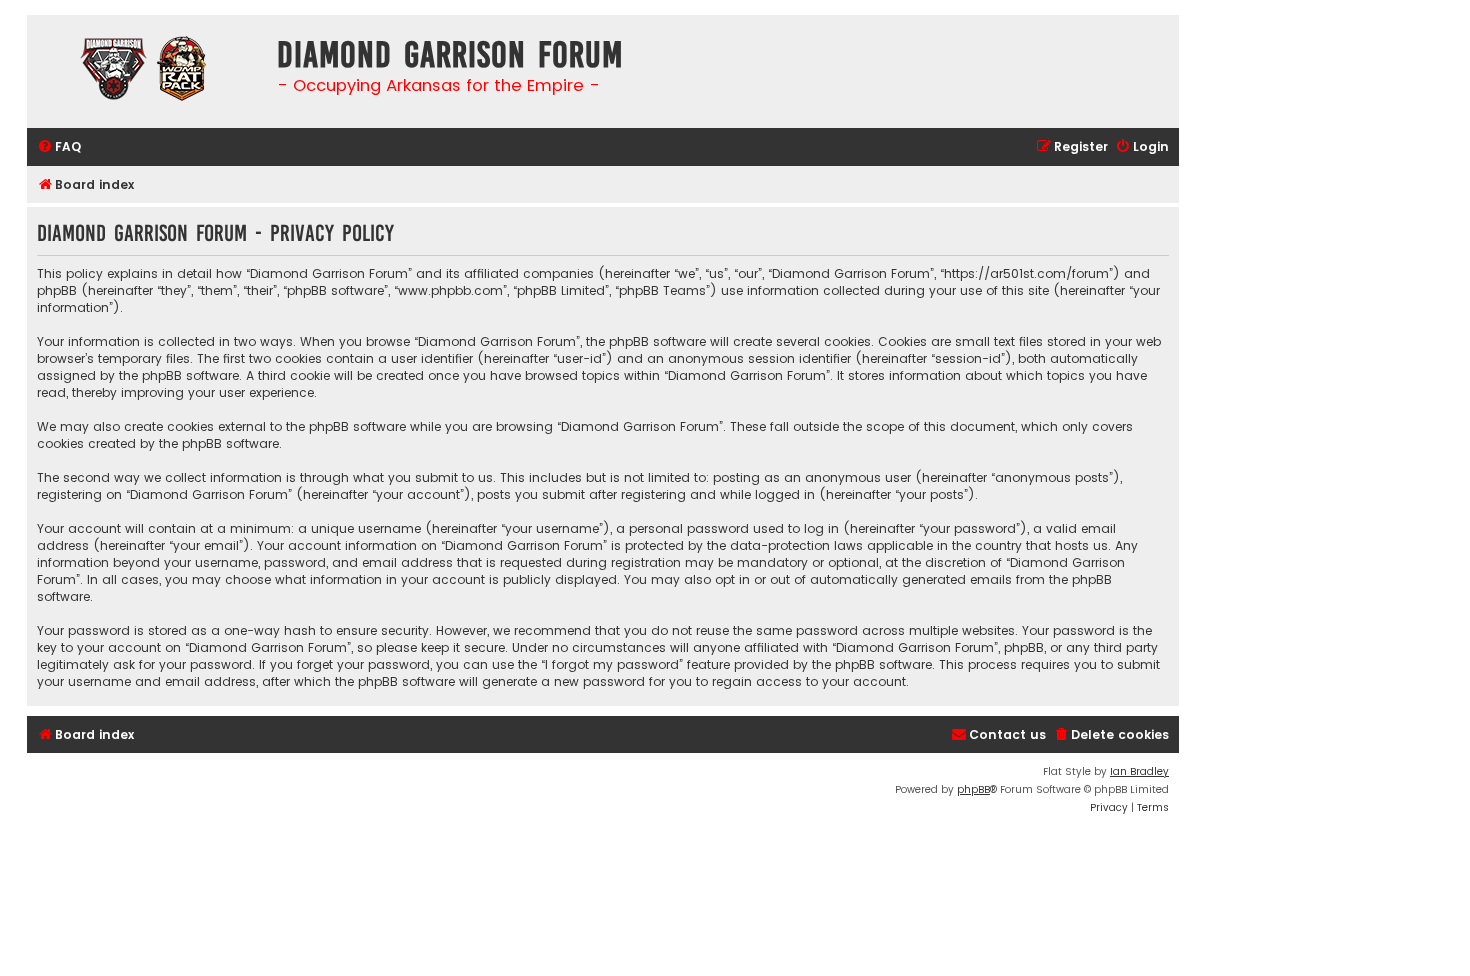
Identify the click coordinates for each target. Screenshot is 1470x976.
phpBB (973, 789)
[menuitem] (59, 147)
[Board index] (147, 71)
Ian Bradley (1139, 771)
